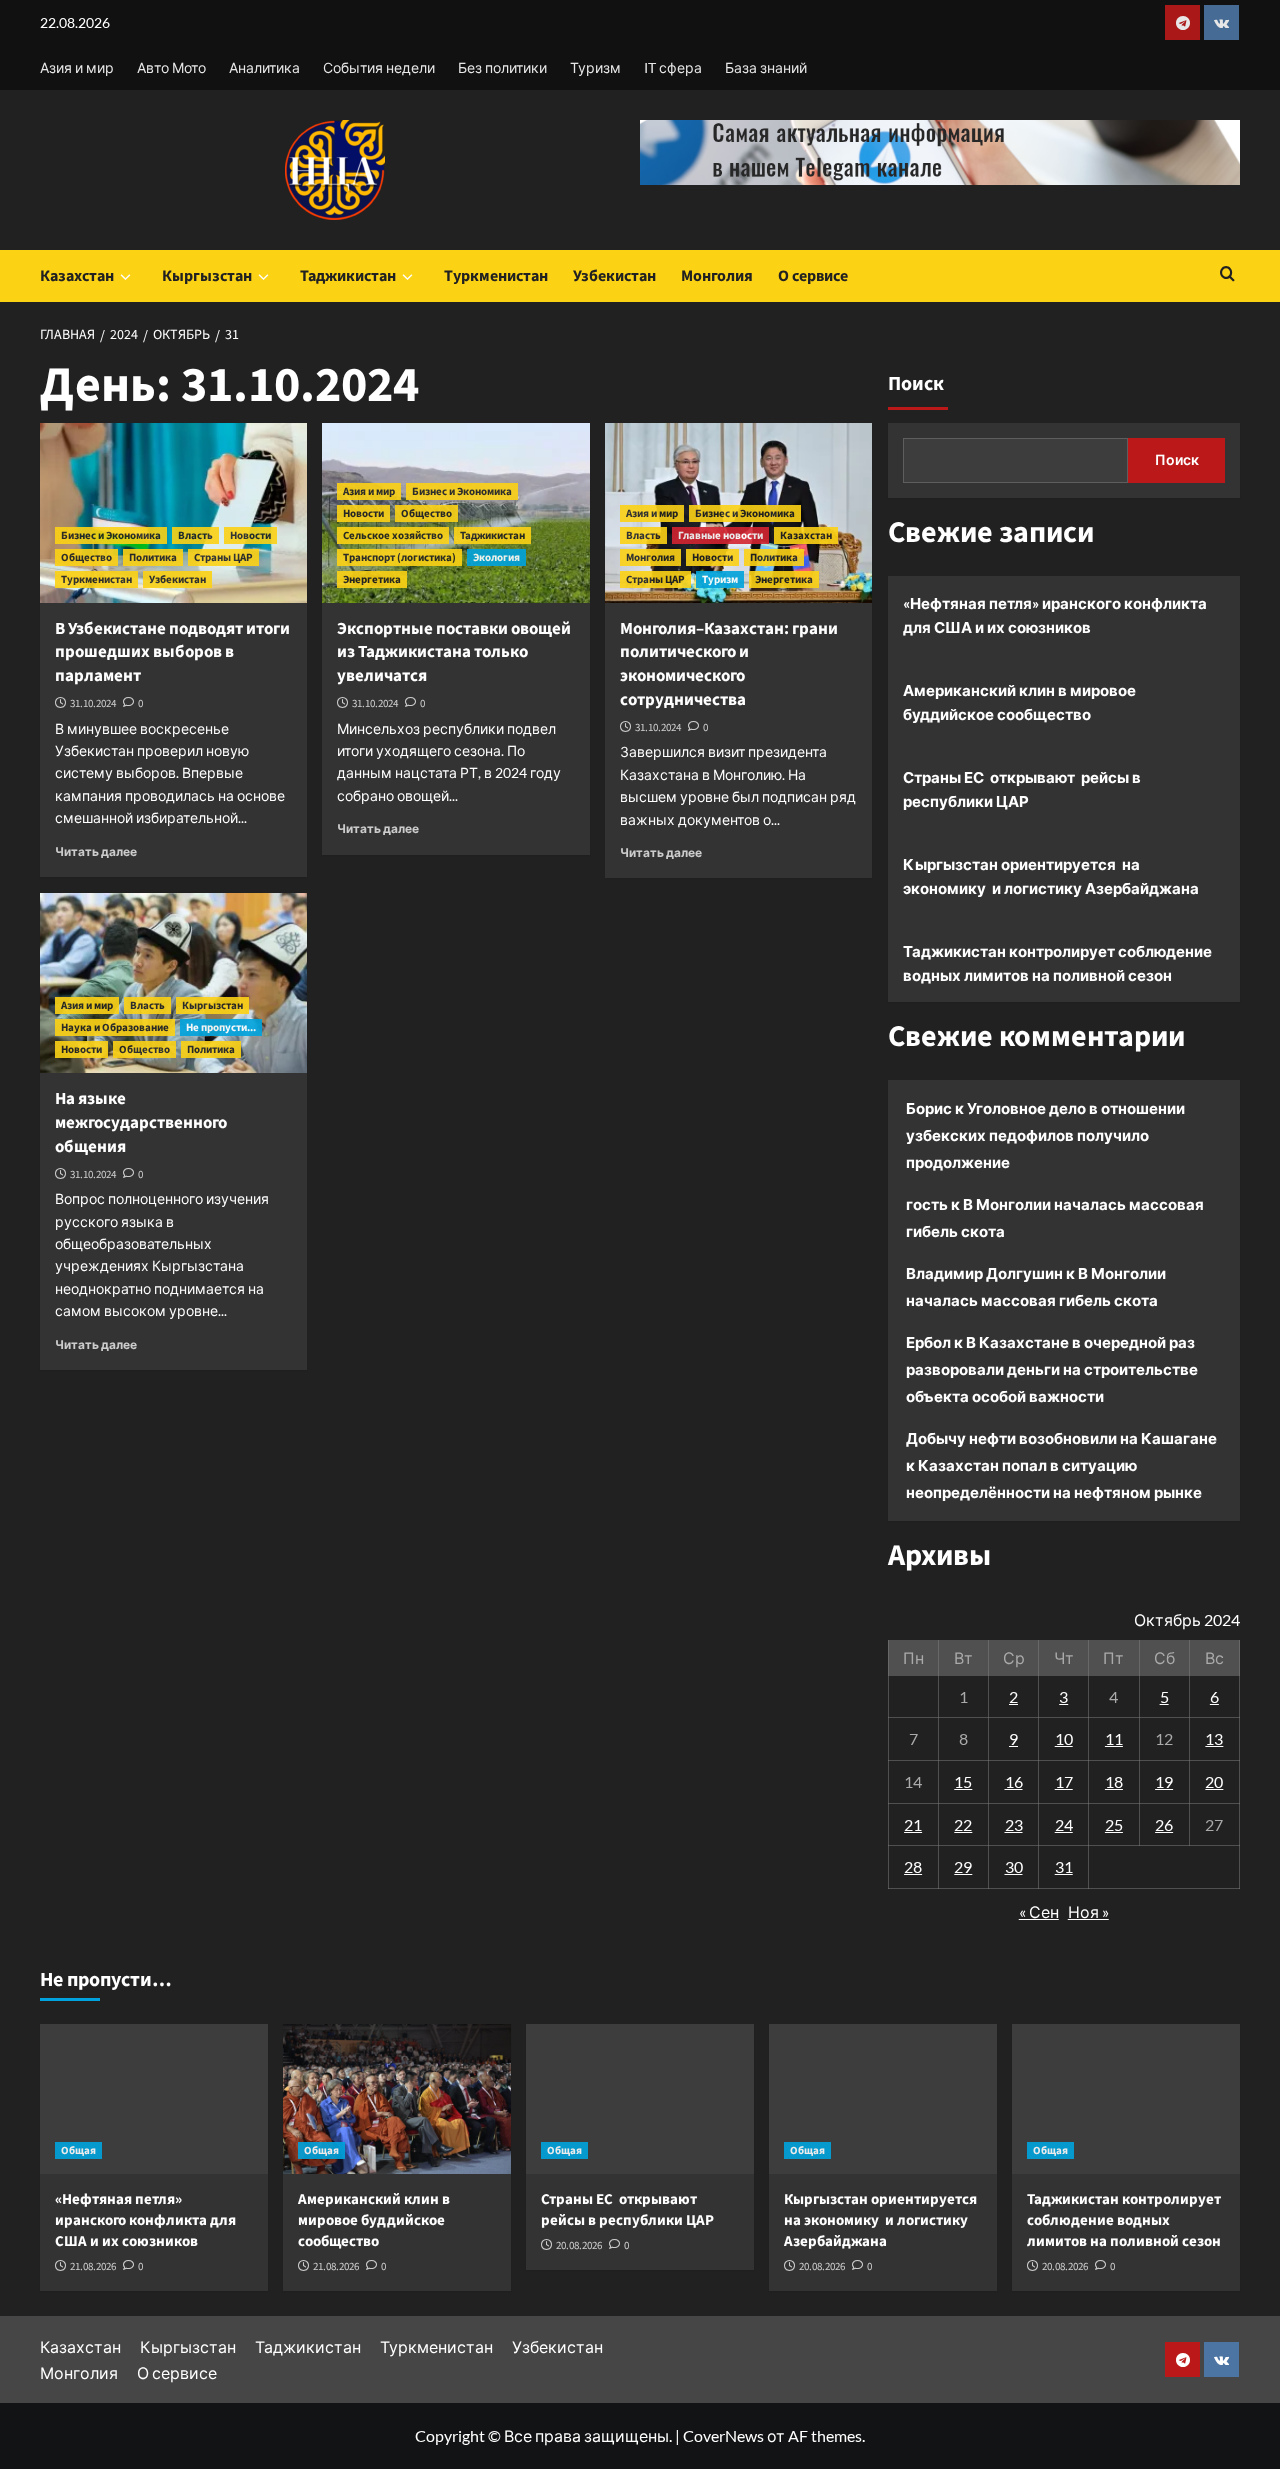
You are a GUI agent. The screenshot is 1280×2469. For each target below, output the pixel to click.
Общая (78, 2150)
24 (1064, 1824)
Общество (86, 557)
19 (1164, 1781)
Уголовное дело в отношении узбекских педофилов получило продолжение (1045, 1135)
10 (1064, 1738)
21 (913, 1824)
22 (963, 1824)
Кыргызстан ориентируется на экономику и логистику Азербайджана (1051, 876)
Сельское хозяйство (393, 535)
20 (1214, 1781)
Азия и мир (77, 67)
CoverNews (723, 2435)
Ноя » (1088, 1911)
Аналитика (264, 67)
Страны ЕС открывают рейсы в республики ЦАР (1022, 789)
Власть (195, 535)
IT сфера (673, 67)
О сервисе (813, 276)
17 (1064, 1781)
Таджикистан (348, 276)
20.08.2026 (579, 2245)
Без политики (502, 67)
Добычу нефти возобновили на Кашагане (1061, 1438)
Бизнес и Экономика (111, 535)
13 (1214, 1738)
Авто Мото (171, 67)
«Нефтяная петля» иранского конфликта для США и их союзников (1055, 615)
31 (1064, 1866)
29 (963, 1866)
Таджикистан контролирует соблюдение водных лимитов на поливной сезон (1057, 963)
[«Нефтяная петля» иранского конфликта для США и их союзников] (154, 2099)
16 (1014, 1781)
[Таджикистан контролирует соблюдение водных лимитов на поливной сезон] (1126, 2099)
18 (1114, 1781)
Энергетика (372, 579)
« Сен (1039, 1911)
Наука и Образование (115, 1027)
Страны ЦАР (223, 557)
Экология (496, 557)
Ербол (928, 1342)
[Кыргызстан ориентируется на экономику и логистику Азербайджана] (883, 2099)
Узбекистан (614, 276)
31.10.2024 (93, 703)
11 (1114, 1738)
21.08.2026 (93, 2266)
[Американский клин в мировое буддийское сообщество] (397, 2099)
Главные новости (720, 535)
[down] (125, 277)
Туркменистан (496, 276)
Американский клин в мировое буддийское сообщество (1019, 702)
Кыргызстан (207, 276)
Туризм (595, 67)
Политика (153, 557)
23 (1014, 1824)
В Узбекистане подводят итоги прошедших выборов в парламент (172, 653)
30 (1014, 1866)
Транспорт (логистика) (399, 557)
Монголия (717, 276)
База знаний (766, 67)
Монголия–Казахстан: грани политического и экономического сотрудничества (729, 664)
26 (1164, 1824)
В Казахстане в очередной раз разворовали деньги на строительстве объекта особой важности (1052, 1369)
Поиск (916, 384)
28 (913, 1866)
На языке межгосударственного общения (141, 1123)
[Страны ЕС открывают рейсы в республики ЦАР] (640, 2099)
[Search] (1227, 275)
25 (1114, 1824)
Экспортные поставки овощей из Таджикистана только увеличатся (454, 653)
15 (963, 1781)
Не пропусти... (221, 1027)
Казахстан (77, 276)
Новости (250, 535)
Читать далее (96, 851)
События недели (379, 67)
